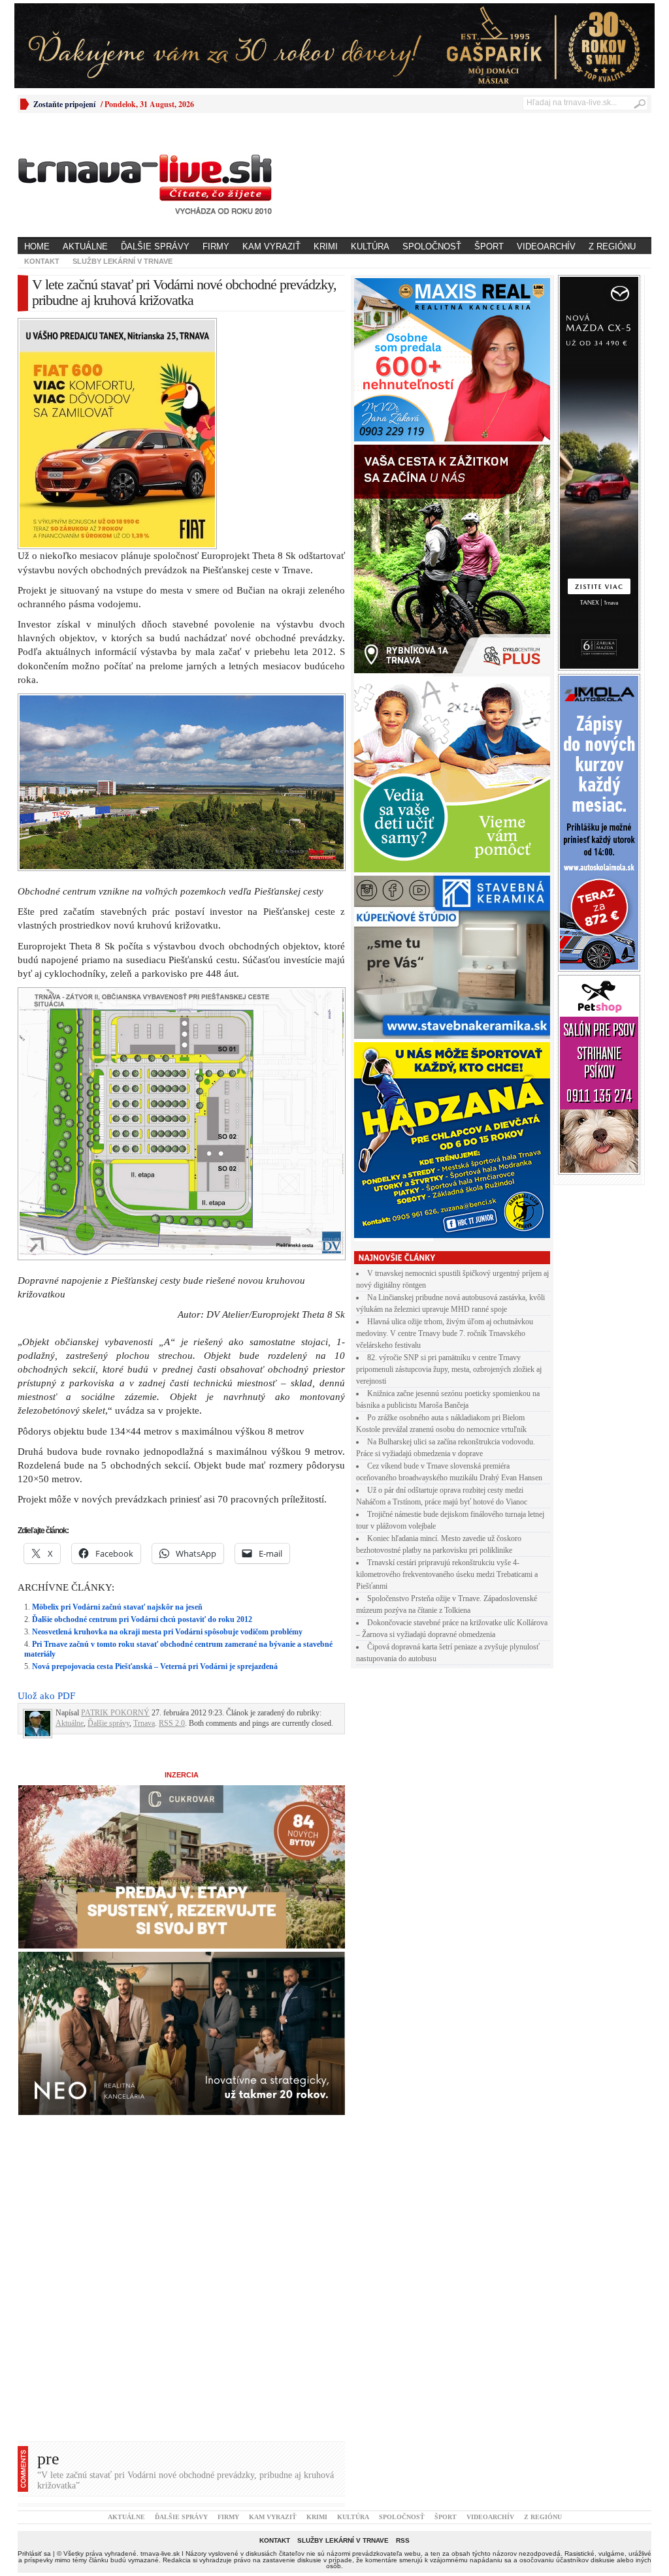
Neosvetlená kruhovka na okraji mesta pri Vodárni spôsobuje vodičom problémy (167, 1405)
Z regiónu (612, 246)
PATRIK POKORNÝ (115, 1486)
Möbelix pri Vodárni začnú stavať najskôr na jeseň (117, 1380)
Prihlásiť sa (34, 2326)
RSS (403, 2313)
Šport (489, 246)
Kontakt (42, 261)
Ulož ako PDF (46, 1469)
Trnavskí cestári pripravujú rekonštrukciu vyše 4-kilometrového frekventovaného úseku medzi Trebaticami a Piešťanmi (447, 1574)
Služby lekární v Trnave (122, 261)
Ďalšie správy (155, 246)
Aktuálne (85, 246)
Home (37, 246)
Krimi (326, 246)
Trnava (144, 1496)
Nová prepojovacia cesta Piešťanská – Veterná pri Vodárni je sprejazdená (155, 1439)
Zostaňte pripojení (64, 104)
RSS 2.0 (172, 1496)
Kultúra (370, 246)
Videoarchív (546, 246)
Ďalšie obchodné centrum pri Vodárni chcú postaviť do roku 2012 (142, 1392)
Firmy (216, 246)
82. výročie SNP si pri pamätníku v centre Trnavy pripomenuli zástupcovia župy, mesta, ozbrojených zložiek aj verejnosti (449, 1369)
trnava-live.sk (160, 2326)
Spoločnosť (432, 246)
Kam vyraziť (271, 246)
